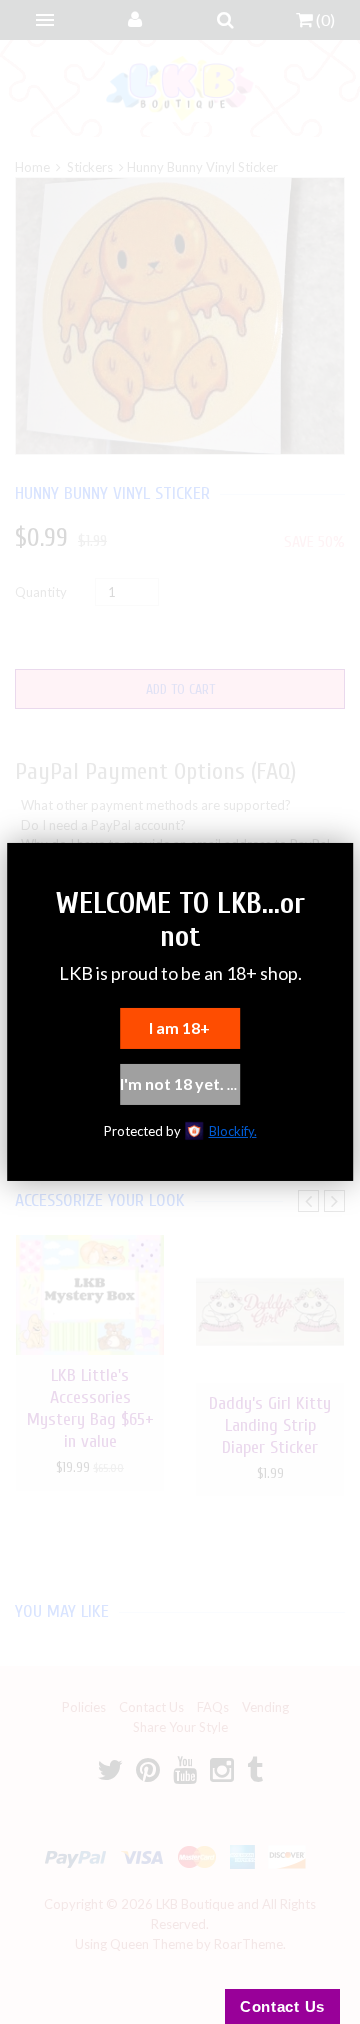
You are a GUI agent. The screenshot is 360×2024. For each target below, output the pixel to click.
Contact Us (282, 2006)
